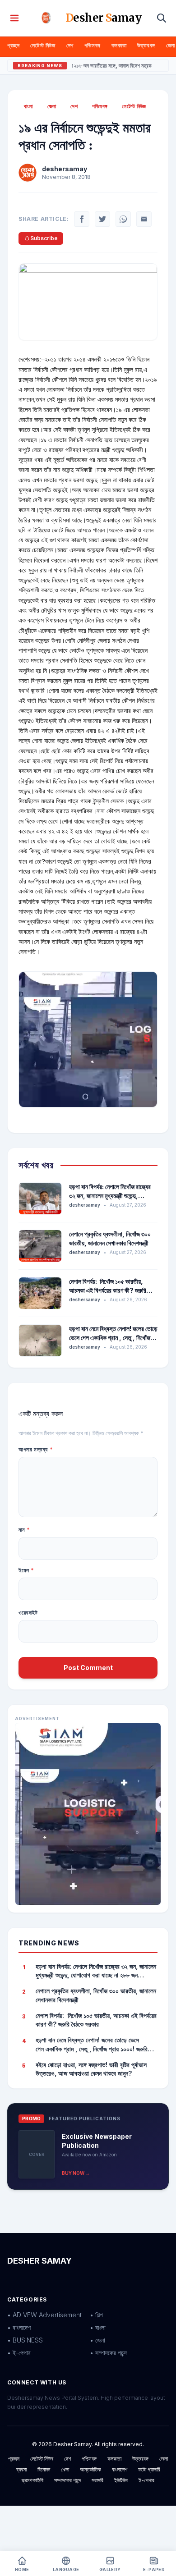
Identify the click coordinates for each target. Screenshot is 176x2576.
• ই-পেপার (19, 2353)
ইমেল (26, 1570)
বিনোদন (44, 2469)
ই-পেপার (146, 2480)
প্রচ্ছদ (13, 45)
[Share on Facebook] (82, 219)
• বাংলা (98, 2327)
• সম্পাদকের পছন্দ (108, 2353)
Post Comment (88, 1668)
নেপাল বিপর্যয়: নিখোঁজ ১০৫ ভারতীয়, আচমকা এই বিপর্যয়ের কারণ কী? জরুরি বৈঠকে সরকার (108, 1290)
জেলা (171, 45)
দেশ (70, 45)
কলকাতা (119, 45)
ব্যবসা (21, 2469)
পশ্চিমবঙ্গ (93, 45)
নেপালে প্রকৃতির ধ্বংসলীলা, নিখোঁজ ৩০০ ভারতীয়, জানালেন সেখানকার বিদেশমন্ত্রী (96, 1995)
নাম (24, 1530)
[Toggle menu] (14, 18)
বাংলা (28, 106)
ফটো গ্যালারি (149, 2469)
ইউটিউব (121, 2480)
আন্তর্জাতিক (90, 2469)
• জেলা (97, 2340)
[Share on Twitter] (102, 219)
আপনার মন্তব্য (36, 1449)
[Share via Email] (144, 219)
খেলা (65, 2469)
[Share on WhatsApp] (123, 219)
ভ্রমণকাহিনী (32, 2480)
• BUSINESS (25, 2340)
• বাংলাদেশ (19, 2327)
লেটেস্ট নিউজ (43, 45)
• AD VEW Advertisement (44, 2315)
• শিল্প (96, 2315)
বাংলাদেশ (120, 2469)
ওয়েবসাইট (28, 1613)
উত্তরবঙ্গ (146, 45)
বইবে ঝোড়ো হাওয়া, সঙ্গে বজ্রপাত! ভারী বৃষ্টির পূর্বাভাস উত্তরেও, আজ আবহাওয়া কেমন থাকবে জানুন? (91, 2069)
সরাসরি (97, 2480)
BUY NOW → (76, 2173)
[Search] (162, 18)
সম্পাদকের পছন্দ (67, 2480)
